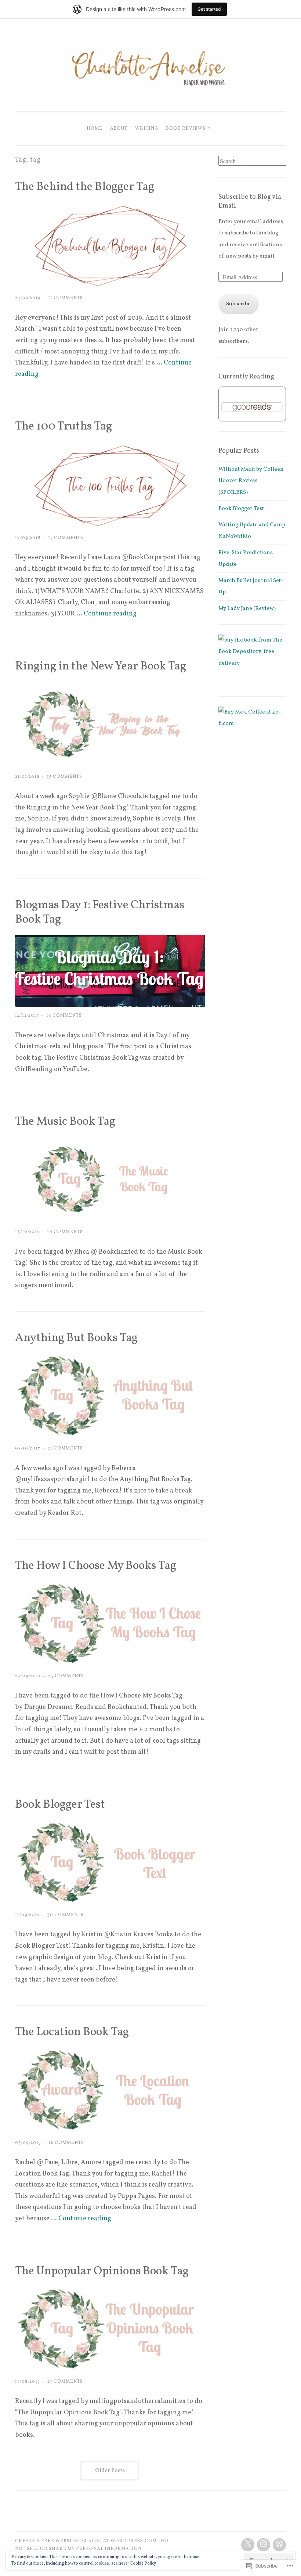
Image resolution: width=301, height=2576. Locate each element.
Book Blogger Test (60, 1805)
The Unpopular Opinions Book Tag (102, 2271)
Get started (209, 9)
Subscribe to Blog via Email (250, 202)
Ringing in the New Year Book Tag (101, 667)
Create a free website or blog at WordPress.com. (87, 2541)
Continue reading (110, 614)
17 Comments (66, 538)
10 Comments (65, 1232)
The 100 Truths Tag (64, 427)
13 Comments (64, 1015)
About (119, 128)
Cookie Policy (143, 2564)
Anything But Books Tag (76, 1338)
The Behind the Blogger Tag (85, 187)
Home (95, 128)
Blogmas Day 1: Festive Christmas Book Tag (100, 912)
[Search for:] (253, 162)
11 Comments (66, 298)
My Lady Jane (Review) (247, 609)
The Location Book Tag (72, 2032)
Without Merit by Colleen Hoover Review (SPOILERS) (251, 481)
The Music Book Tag (65, 1122)
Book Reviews (186, 128)
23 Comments (66, 1676)
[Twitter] (248, 2545)
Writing (147, 128)
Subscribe (238, 304)
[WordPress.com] (279, 2545)
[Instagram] (264, 2545)
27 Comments (65, 2381)
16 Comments (66, 2143)
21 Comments (65, 1448)
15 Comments (65, 777)
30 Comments (65, 1915)
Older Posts (110, 2471)
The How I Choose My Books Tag (96, 1566)
